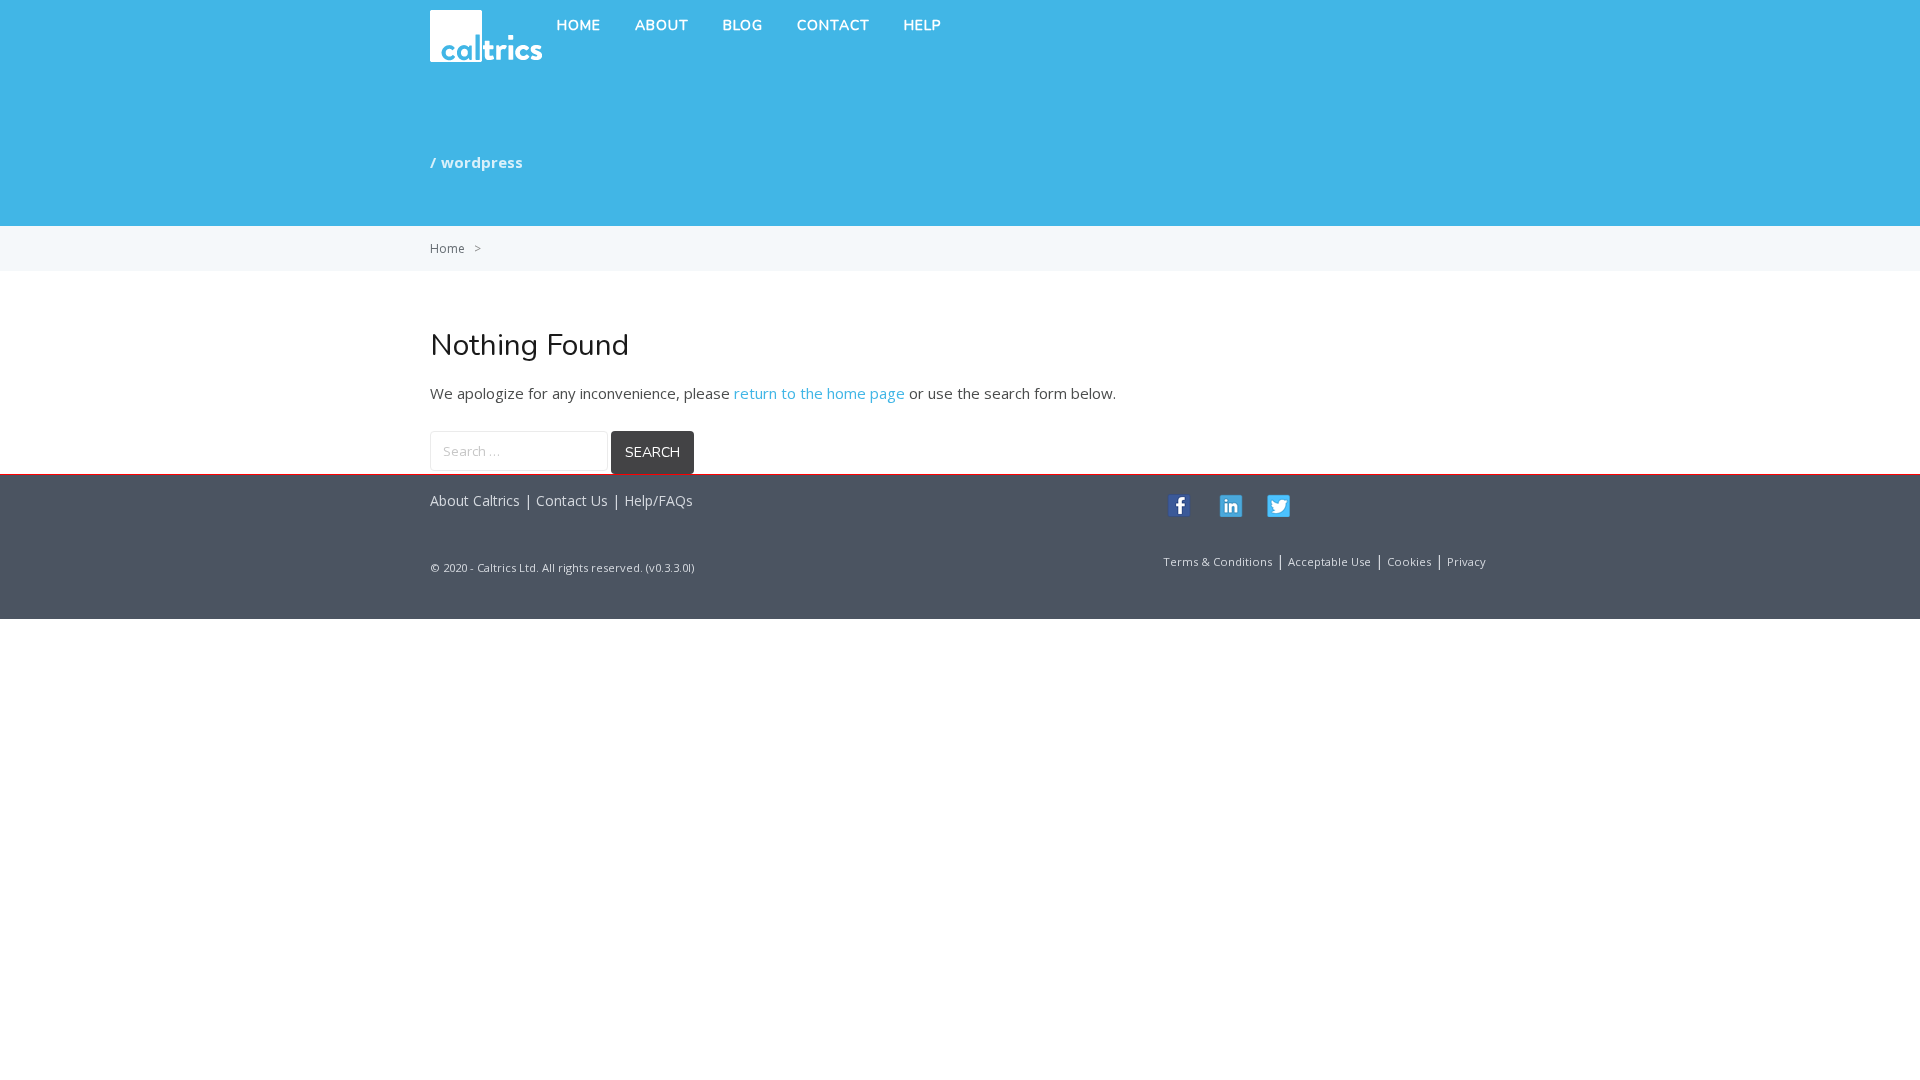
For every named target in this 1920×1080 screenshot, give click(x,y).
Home (579, 25)
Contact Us (572, 500)
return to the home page (819, 393)
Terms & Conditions (1217, 561)
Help (922, 25)
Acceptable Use (1329, 561)
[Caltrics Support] (486, 56)
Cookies (1409, 561)
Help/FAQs (658, 500)
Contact (833, 25)
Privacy (1466, 561)
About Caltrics (475, 500)
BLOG (743, 25)
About (662, 25)
